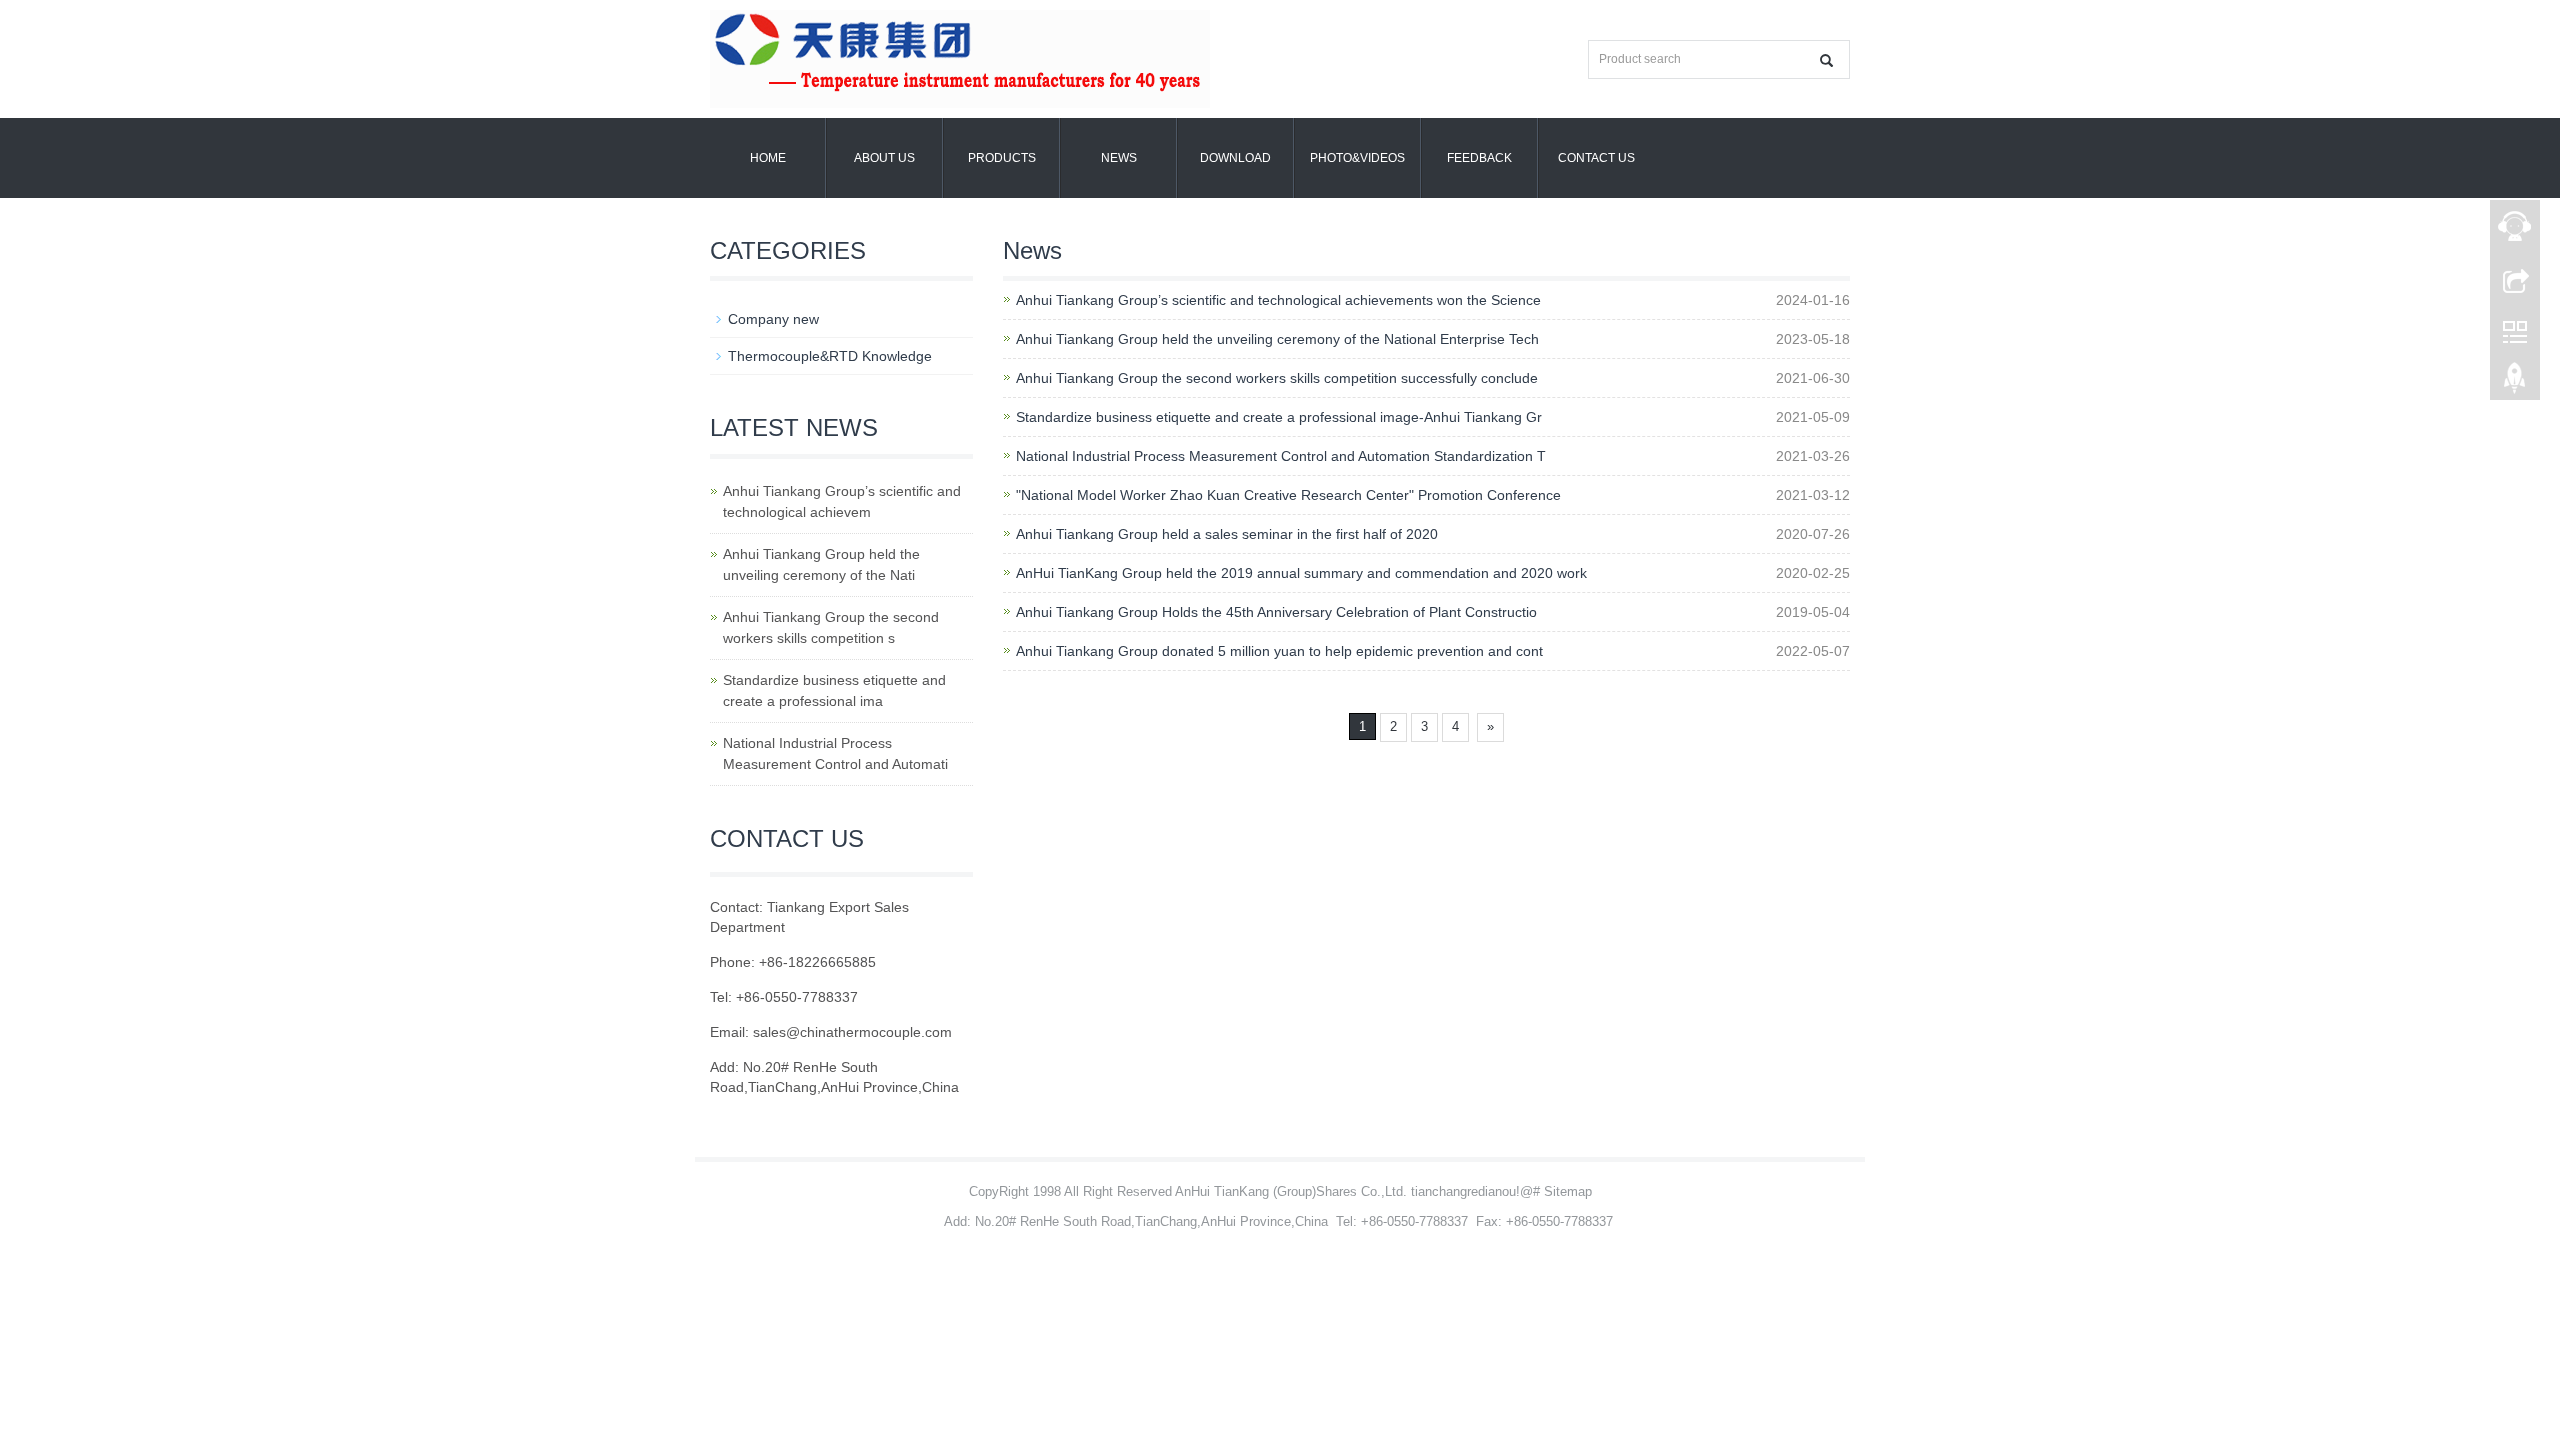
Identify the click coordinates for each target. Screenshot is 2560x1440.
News (1119, 158)
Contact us (1596, 158)
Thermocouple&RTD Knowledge (830, 356)
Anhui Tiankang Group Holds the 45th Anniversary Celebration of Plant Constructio (1276, 612)
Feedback (1479, 158)
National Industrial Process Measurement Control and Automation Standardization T (1281, 456)
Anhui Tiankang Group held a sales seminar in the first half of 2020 (1227, 534)
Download (1235, 158)
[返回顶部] (2515, 383)
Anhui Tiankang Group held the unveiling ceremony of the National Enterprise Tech (1277, 339)
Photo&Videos (1357, 158)
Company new (773, 319)
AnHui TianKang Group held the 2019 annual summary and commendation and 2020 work (1301, 573)
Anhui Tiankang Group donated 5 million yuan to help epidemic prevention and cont (1279, 651)
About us (884, 158)
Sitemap (1568, 1191)
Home (768, 158)
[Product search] (1826, 60)
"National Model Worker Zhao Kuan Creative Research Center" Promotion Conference (1288, 495)
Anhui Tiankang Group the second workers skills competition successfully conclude (1277, 378)
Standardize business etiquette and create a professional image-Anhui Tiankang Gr (1279, 417)
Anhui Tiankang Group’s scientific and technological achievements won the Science (1278, 300)
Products (1002, 158)
